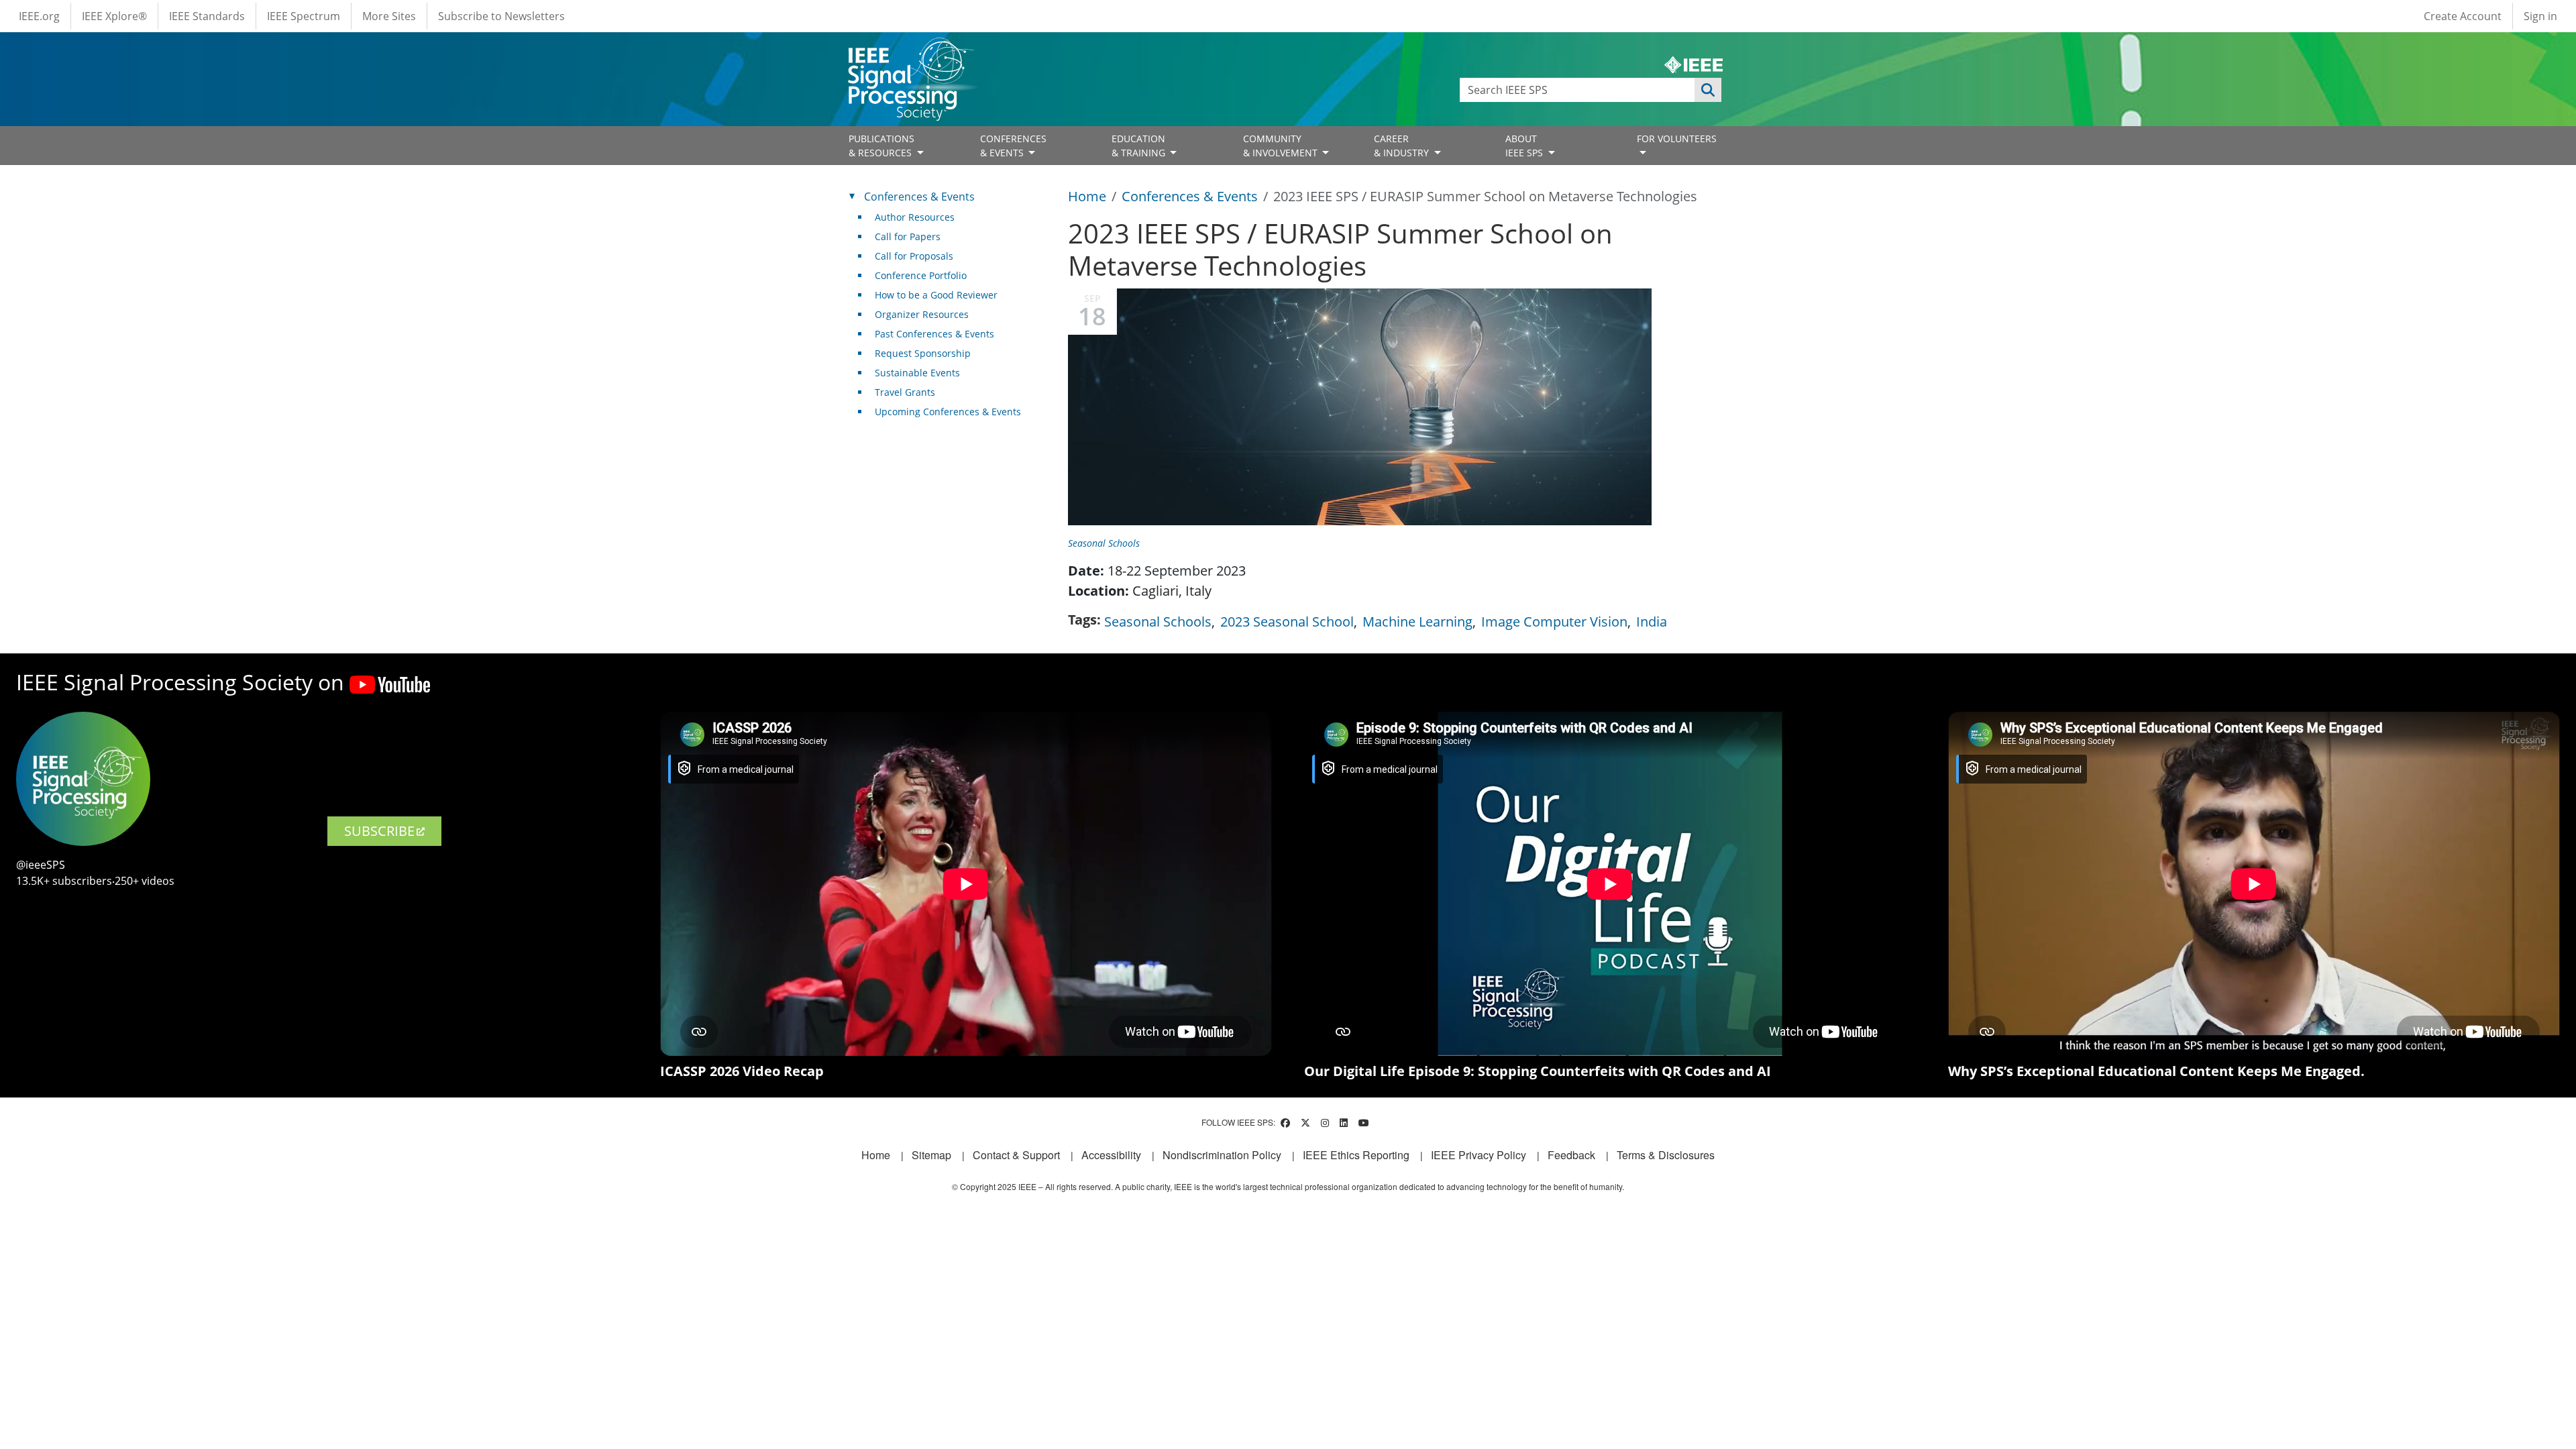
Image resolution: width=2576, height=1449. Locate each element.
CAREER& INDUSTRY (1403, 146)
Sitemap (931, 1155)
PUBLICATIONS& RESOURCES (881, 146)
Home (1087, 196)
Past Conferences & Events (934, 334)
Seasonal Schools (1104, 543)
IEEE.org (39, 16)
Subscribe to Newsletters (501, 16)
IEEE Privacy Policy (1479, 1155)
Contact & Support (1016, 1155)
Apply (1708, 90)
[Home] (910, 50)
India (1652, 622)
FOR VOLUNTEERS (1677, 139)
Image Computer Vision (1554, 622)
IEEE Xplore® (114, 16)
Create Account (2463, 16)
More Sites (389, 16)
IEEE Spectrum (304, 16)
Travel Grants (905, 392)
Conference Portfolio (921, 275)
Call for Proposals (914, 256)
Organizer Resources (922, 314)
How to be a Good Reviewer (936, 295)
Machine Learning (1417, 622)
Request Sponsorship (923, 353)
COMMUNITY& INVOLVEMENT (1282, 146)
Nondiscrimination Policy (1222, 1155)
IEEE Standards (207, 16)
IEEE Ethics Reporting (1356, 1155)
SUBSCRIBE (379, 831)
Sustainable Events (917, 373)
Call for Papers (908, 236)
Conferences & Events (1190, 196)
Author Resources (915, 217)
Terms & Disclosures (1666, 1155)
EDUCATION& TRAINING (1140, 146)
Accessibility (1111, 1155)
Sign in (2540, 16)
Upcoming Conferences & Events (948, 412)
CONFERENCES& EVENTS (1013, 146)
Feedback (1571, 1155)
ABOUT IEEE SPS (1525, 146)
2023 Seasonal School (1287, 622)
